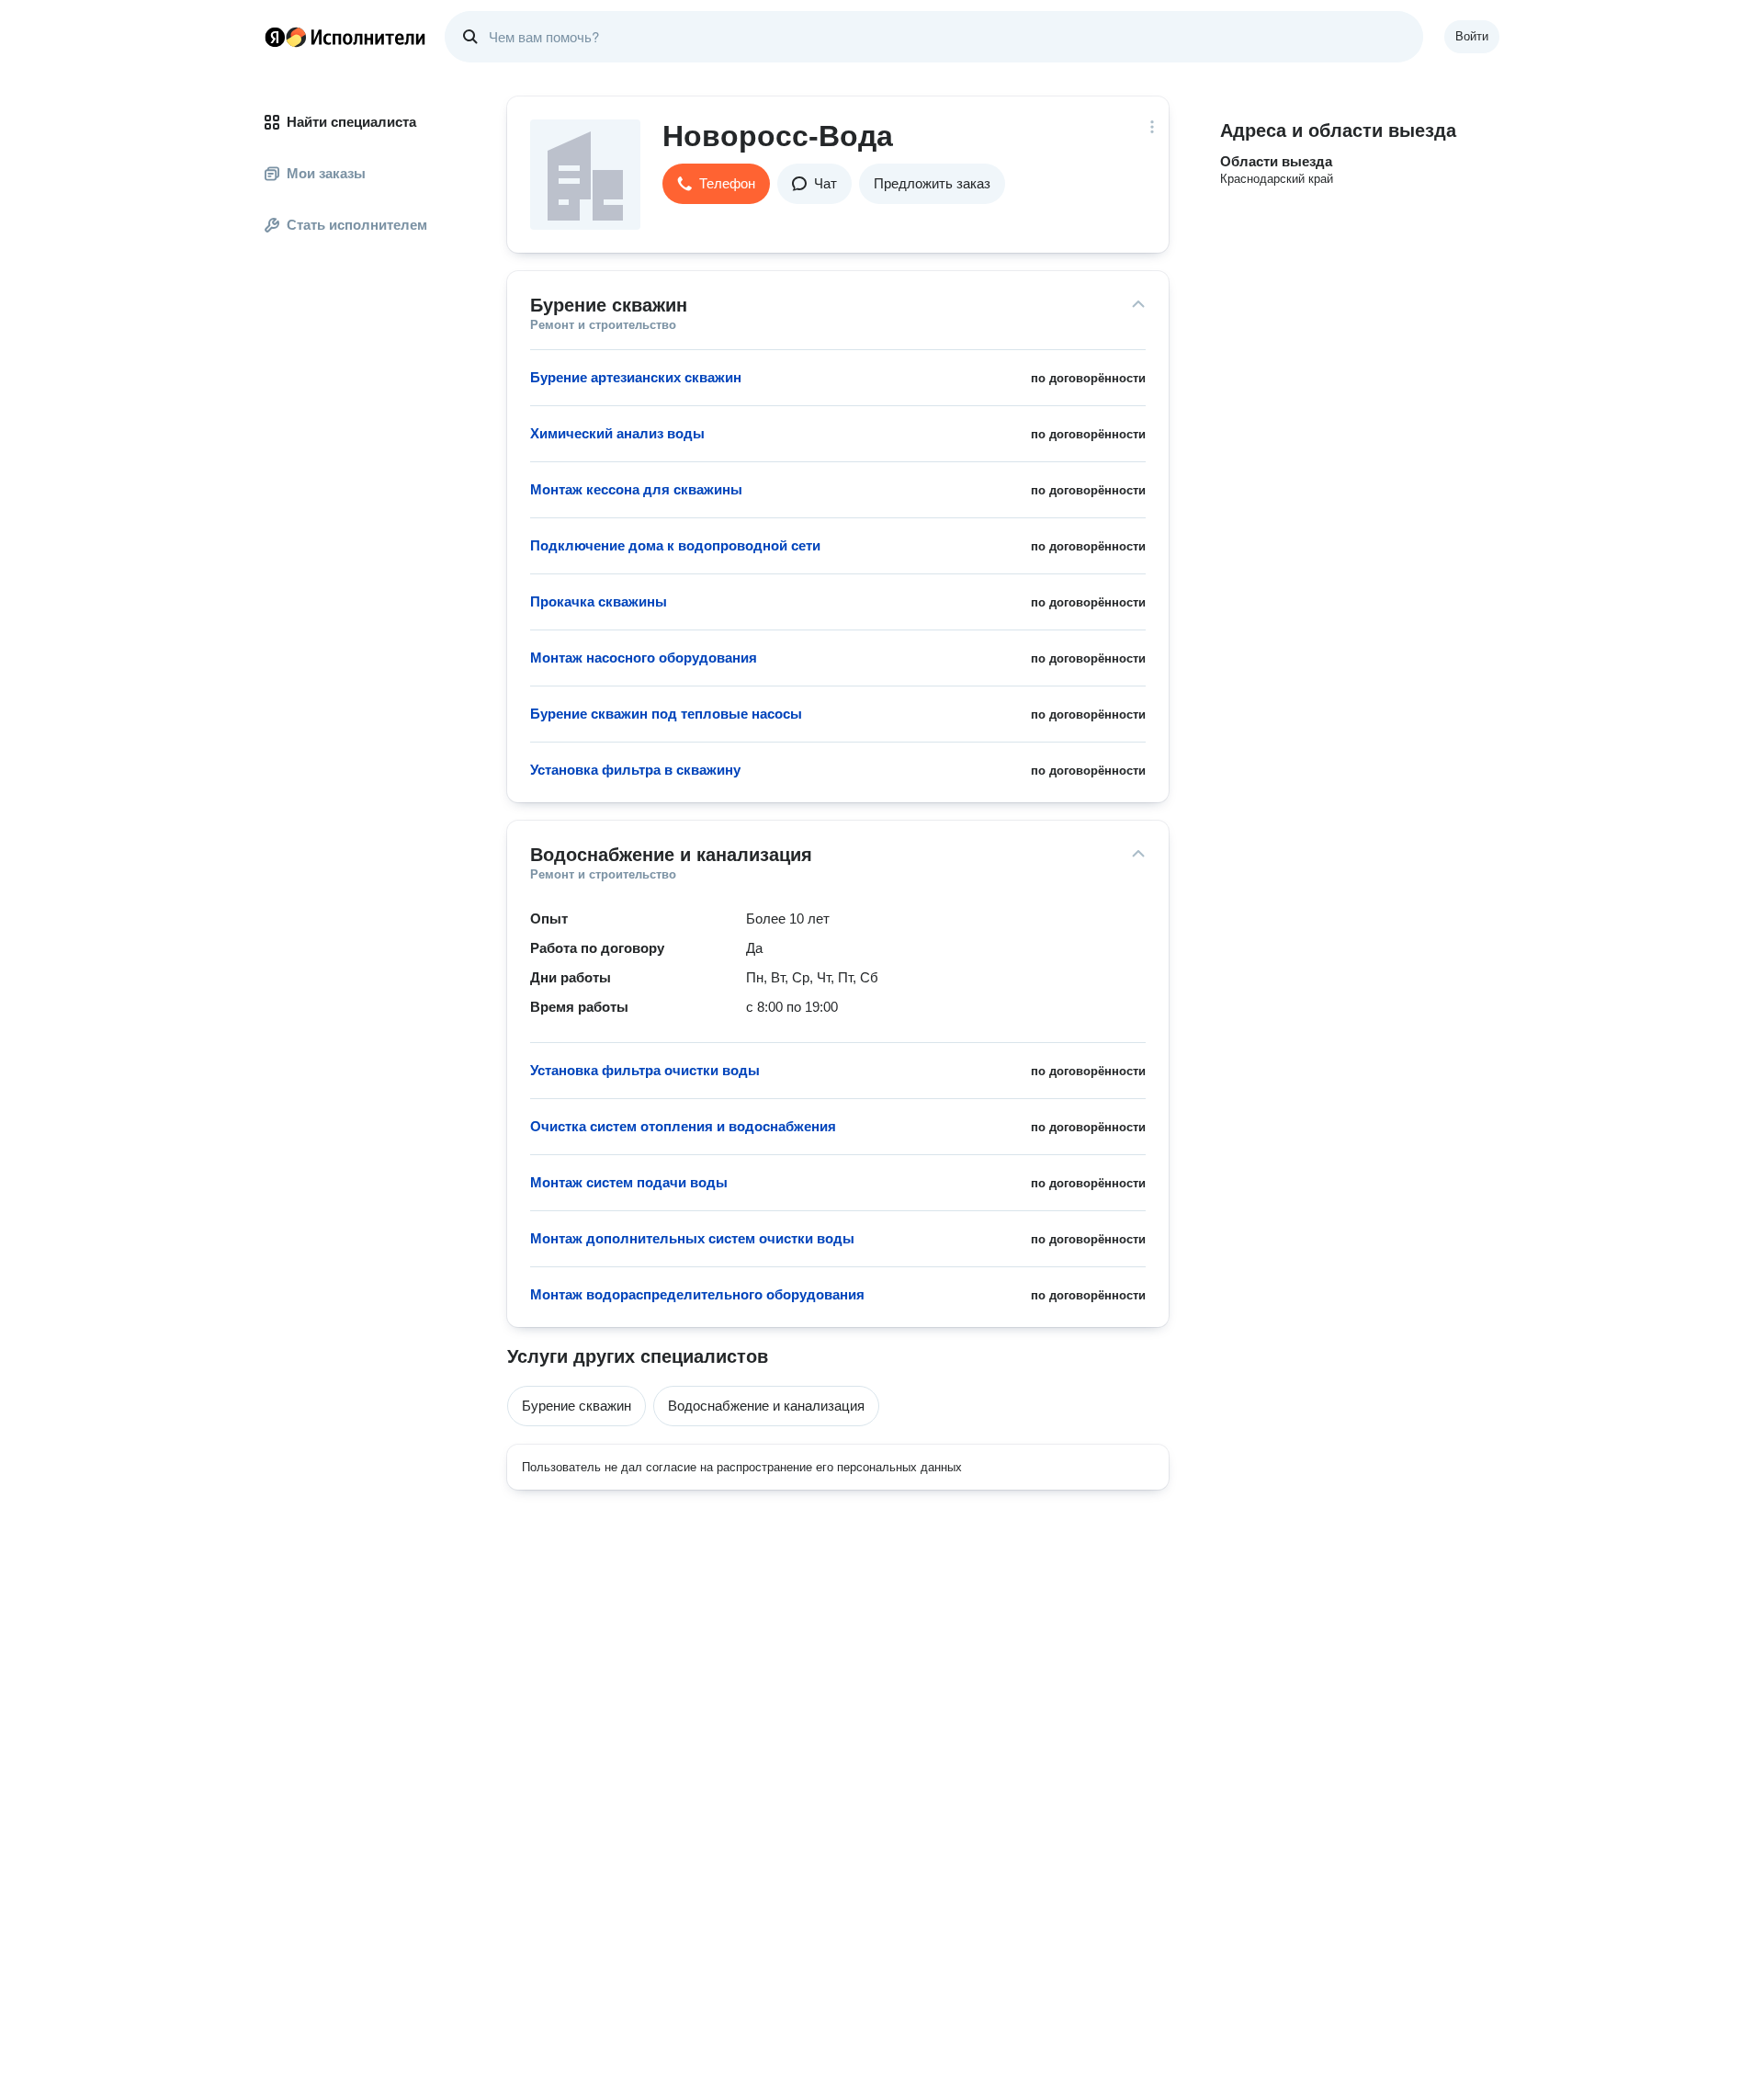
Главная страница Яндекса (275, 37)
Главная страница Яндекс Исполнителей (345, 37)
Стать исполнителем (357, 225)
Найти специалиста (351, 122)
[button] (716, 184)
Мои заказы (326, 173)
